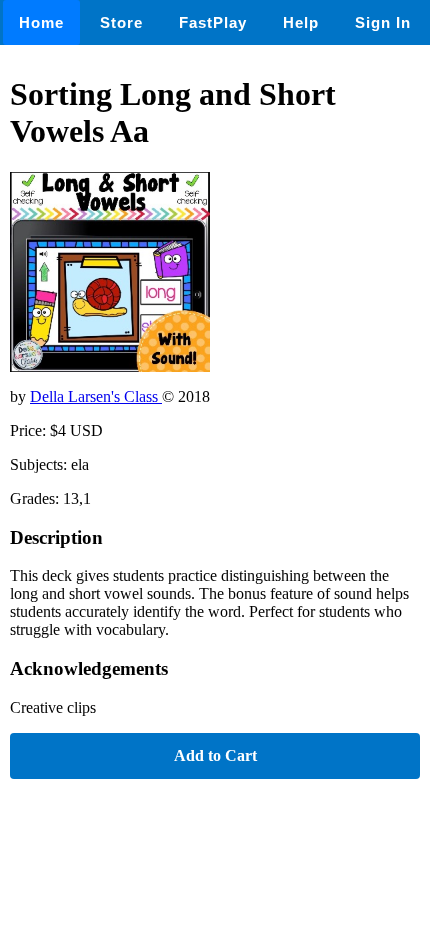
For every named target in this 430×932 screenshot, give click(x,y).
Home (41, 22)
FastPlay (213, 22)
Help (301, 22)
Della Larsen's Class (96, 396)
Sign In (383, 22)
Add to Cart (215, 755)
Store (121, 22)
